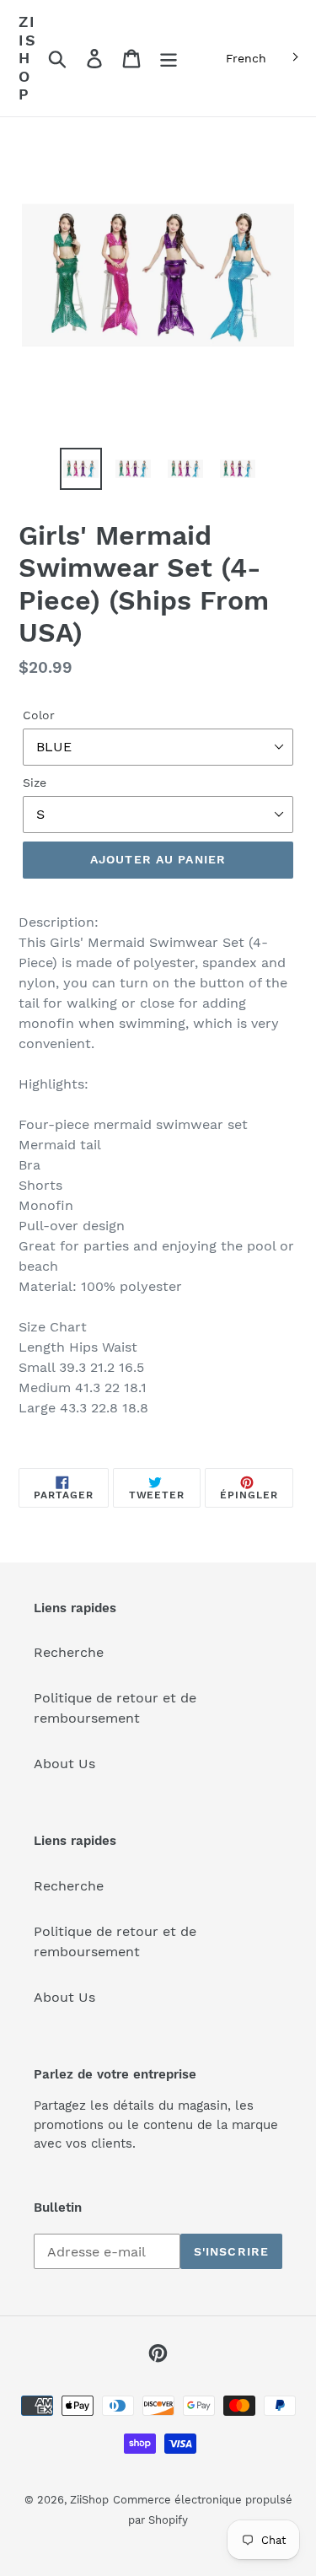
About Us (64, 1764)
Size (35, 782)
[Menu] (169, 59)
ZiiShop (28, 58)
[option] (81, 469)
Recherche (69, 1652)
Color (39, 715)
